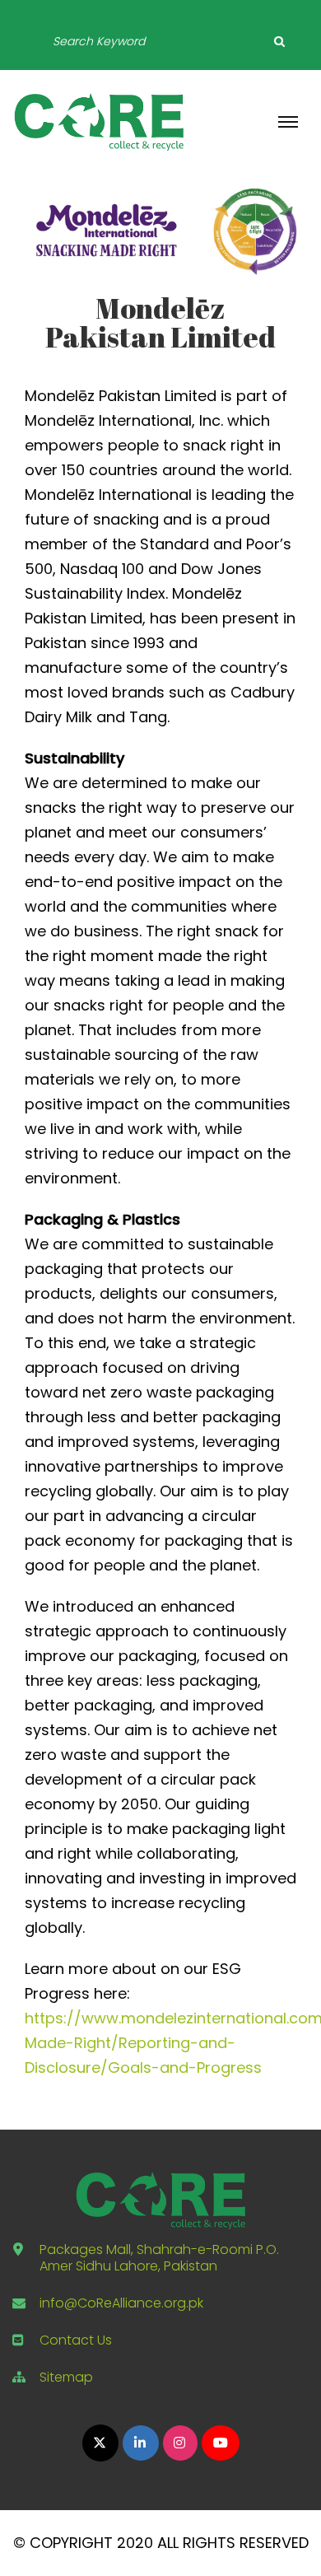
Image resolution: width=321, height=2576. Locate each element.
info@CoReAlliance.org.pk (121, 2303)
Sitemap (66, 2377)
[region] (160, 231)
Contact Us (76, 2340)
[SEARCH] (279, 41)
